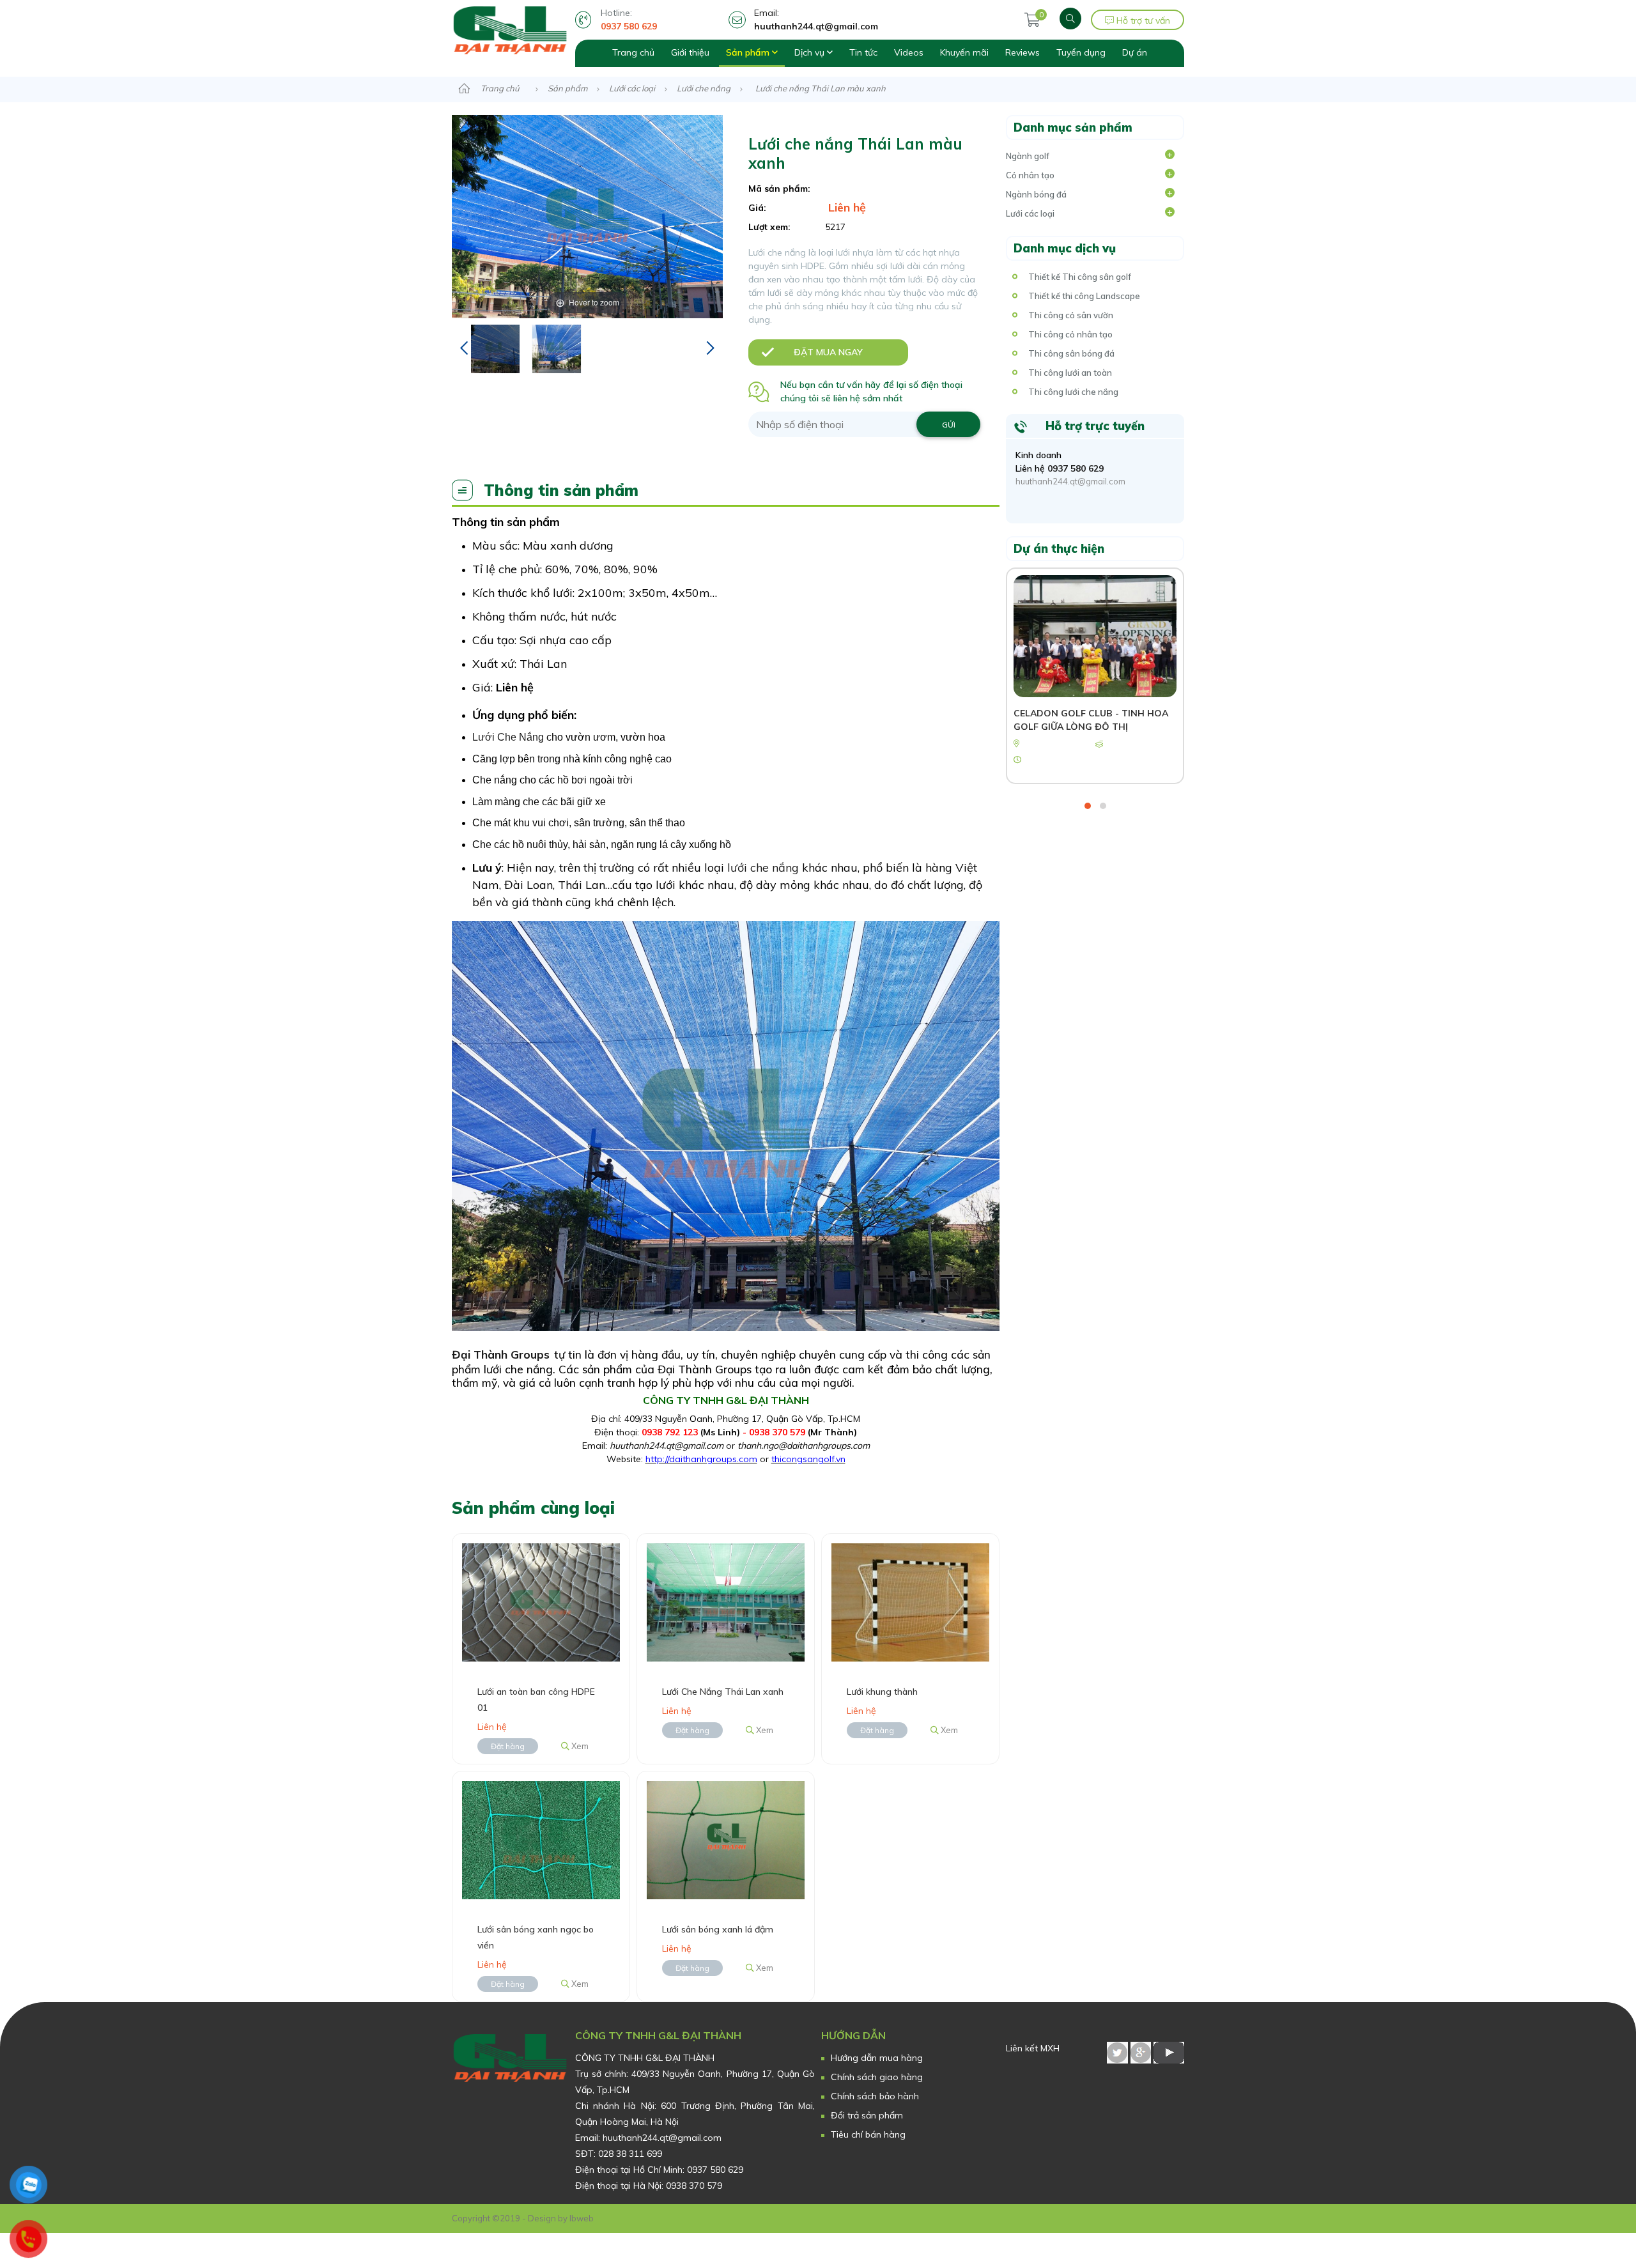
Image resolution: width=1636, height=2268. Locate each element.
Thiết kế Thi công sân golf (1080, 277)
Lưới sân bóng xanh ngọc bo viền (536, 1937)
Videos (909, 52)
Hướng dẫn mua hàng (877, 2058)
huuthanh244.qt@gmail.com (1070, 481)
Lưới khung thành (882, 1692)
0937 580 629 (1076, 468)
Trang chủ (633, 52)
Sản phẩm (749, 52)
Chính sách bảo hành (875, 2096)
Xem (579, 1746)
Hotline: (629, 19)
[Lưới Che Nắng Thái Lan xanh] (726, 1601)
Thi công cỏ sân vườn (1071, 315)
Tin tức (863, 52)
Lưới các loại (632, 88)
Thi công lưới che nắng (1073, 392)
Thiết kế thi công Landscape (1084, 296)
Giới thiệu (690, 52)
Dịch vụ (811, 52)
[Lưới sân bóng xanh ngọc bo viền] (541, 1839)
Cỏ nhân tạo (1030, 175)
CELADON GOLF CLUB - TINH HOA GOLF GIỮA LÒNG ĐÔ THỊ (1091, 720)
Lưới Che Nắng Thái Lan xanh (723, 1692)
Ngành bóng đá (1036, 194)
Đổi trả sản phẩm (867, 2115)
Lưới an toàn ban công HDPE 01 (536, 1700)
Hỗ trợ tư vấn (1142, 20)
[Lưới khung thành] (910, 1601)
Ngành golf (1028, 156)
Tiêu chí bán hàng (868, 2134)
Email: (816, 19)
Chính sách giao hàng (877, 2077)
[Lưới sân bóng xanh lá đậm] (726, 1839)
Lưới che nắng (704, 88)
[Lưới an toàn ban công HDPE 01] (541, 1601)
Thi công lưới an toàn (1070, 373)
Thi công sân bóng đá (1071, 353)
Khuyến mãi (964, 52)
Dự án (1135, 52)
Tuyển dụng (1081, 52)
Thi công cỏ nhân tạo (1070, 334)
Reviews (1022, 52)
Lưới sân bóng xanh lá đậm (718, 1929)
